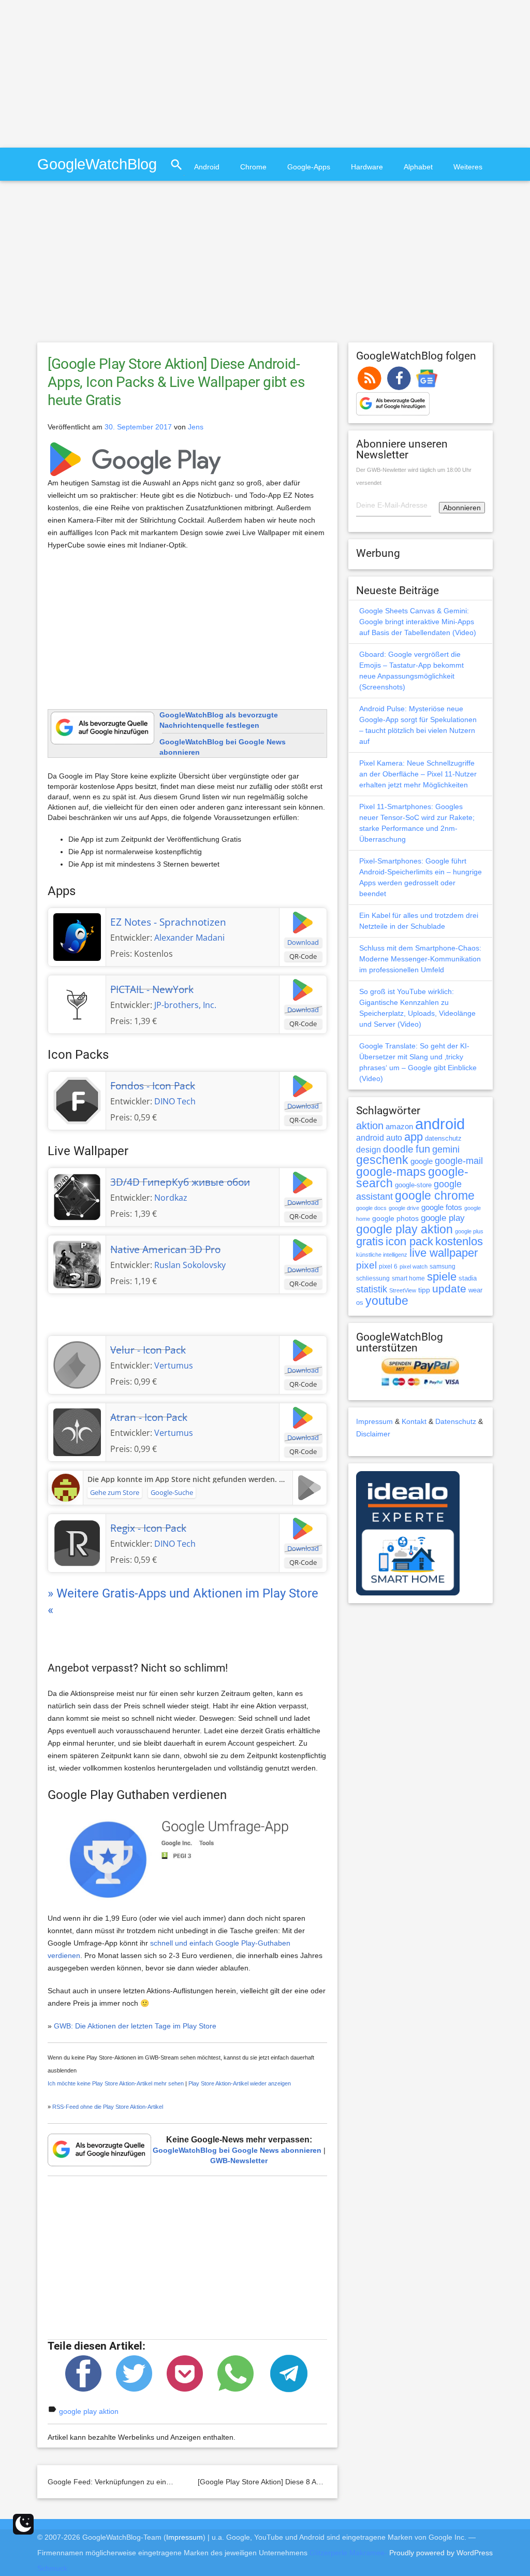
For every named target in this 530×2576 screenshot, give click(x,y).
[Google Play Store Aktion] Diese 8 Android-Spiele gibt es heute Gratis (312, 2482)
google (422, 1161)
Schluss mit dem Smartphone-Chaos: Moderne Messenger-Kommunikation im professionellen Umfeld (420, 959)
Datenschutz (456, 1421)
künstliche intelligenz (382, 1255)
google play (443, 1218)
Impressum (374, 1421)
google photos (395, 1218)
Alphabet (418, 167)
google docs (371, 1208)
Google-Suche (172, 1492)
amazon (399, 1127)
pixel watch (414, 1267)
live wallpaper (444, 1253)
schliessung (373, 1278)
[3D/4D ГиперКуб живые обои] (77, 1196)
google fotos (442, 1207)
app (414, 1137)
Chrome (253, 167)
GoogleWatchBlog (97, 164)
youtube (387, 1301)
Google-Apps (309, 167)
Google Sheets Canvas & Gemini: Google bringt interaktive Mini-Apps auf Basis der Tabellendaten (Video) (418, 622)
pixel (366, 1265)
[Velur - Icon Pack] (77, 1364)
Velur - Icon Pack (148, 1350)
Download (303, 942)
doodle (398, 1149)
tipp (424, 1290)
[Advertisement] (87, 73)
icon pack (409, 1241)
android (440, 1124)
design (369, 1149)
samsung (443, 1267)
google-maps (391, 1172)
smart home (408, 1278)
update (449, 1289)
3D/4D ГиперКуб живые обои (180, 1182)
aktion (370, 1126)
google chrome (435, 1196)
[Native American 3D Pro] (77, 1263)
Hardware (367, 167)
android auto (379, 1138)
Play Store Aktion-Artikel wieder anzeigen (240, 2083)
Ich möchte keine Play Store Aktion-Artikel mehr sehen (116, 2083)
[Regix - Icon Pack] (77, 1542)
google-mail (459, 1161)
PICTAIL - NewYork (152, 989)
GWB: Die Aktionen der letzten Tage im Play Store (135, 2026)
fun (423, 1149)
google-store (413, 1185)
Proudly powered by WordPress (441, 2553)
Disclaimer (373, 1434)
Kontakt (414, 1421)
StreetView (403, 1290)
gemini (446, 1149)
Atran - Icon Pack (149, 1417)
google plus (469, 1231)
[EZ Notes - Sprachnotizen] (77, 936)
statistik (372, 1289)
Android (207, 167)
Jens (196, 427)
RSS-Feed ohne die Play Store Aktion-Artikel (108, 2107)
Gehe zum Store (115, 1492)
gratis (370, 1241)
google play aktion (89, 2411)
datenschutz (443, 1138)
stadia (468, 1278)
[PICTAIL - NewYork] (77, 1003)
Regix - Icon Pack (148, 1528)
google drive (404, 1208)
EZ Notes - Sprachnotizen (168, 922)
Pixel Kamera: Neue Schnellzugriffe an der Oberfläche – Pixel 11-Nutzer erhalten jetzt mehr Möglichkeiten (418, 774)
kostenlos (459, 1241)
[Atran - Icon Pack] (77, 1431)
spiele (442, 1277)
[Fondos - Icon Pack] (77, 1100)
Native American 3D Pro (165, 1249)
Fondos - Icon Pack (153, 1086)
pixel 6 (388, 1267)
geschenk (382, 1160)
